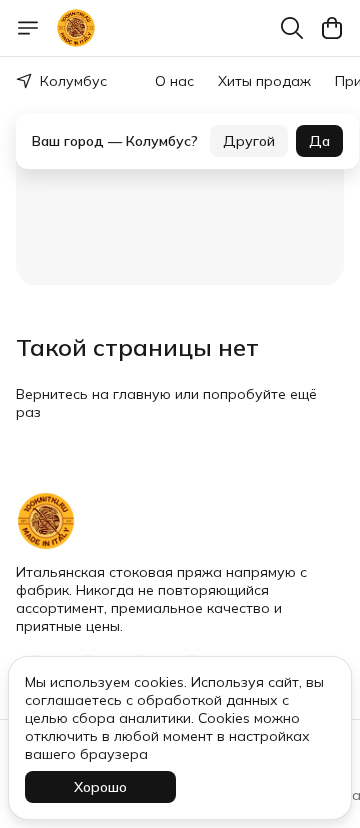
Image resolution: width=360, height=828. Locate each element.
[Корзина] (332, 28)
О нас (174, 81)
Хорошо (100, 787)
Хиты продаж (264, 81)
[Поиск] (292, 28)
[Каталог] (28, 28)
